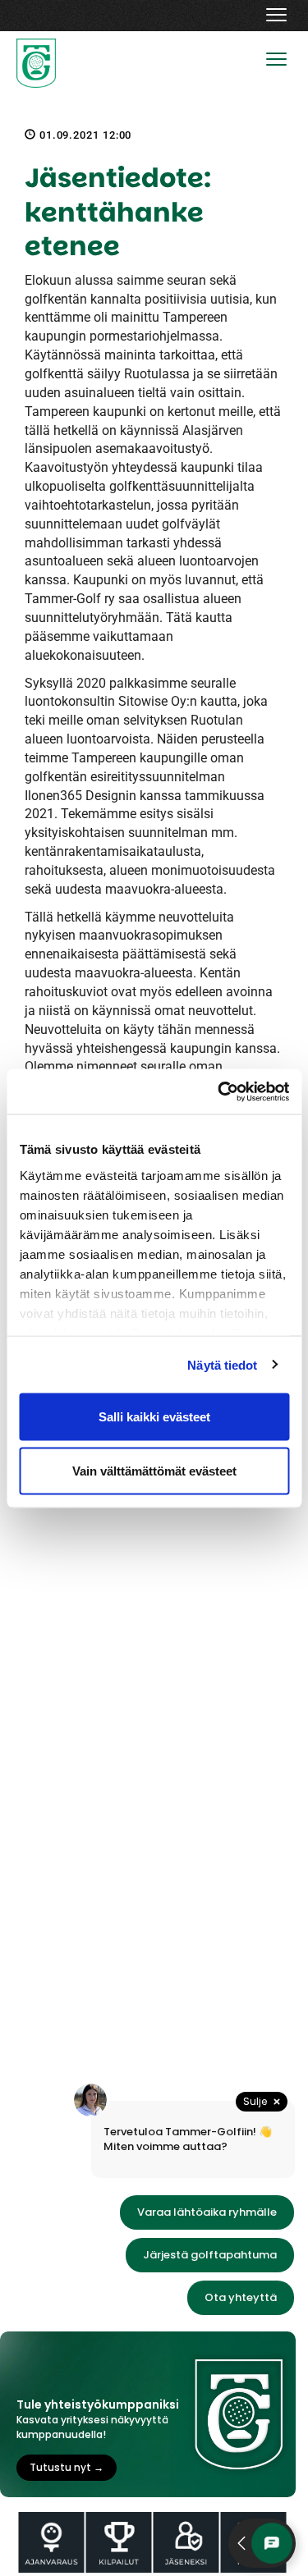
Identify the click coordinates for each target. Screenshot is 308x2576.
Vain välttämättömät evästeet (154, 1470)
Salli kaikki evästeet (154, 1417)
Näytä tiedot (222, 1364)
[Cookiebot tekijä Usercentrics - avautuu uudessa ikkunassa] (219, 1091)
